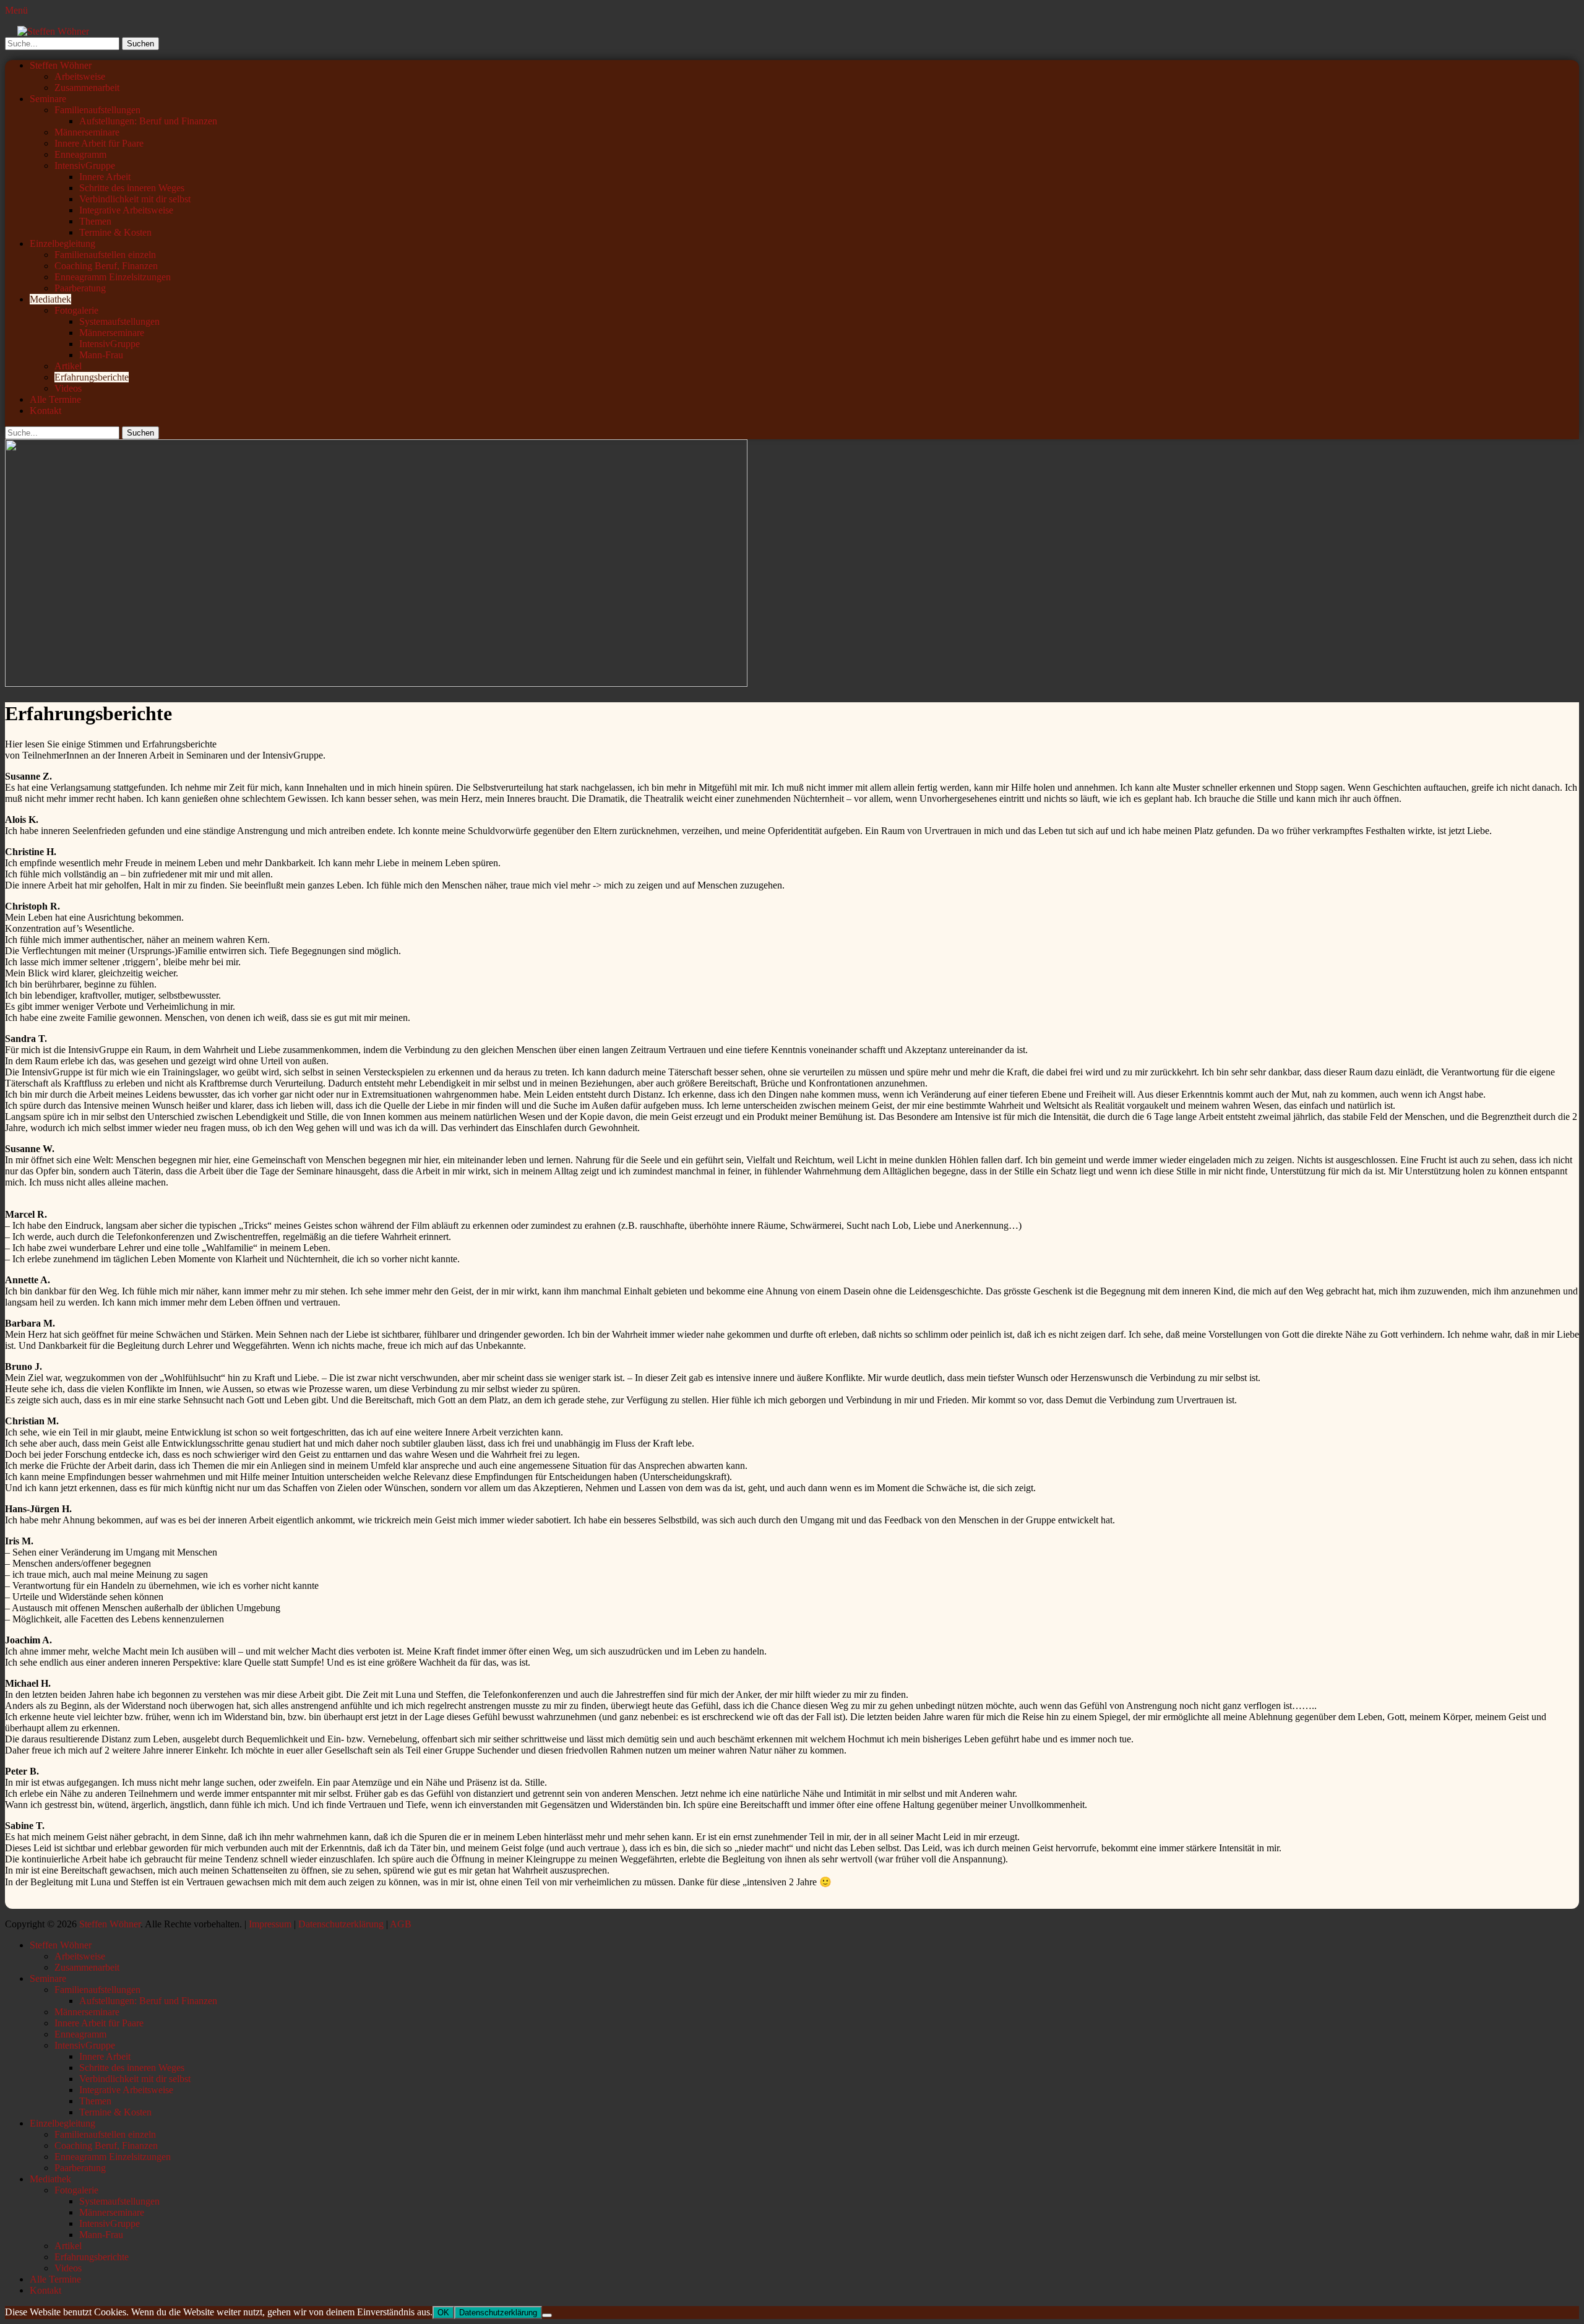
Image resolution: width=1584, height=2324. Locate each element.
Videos (68, 388)
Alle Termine (55, 399)
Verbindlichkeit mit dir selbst (135, 199)
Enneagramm (80, 154)
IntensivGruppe (85, 166)
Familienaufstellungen (97, 110)
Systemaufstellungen (119, 321)
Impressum (270, 1924)
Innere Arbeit (105, 177)
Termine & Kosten (115, 232)
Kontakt (45, 411)
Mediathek (50, 299)
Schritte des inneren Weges (132, 188)
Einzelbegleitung (62, 243)
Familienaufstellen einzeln (105, 255)
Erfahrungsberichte (92, 377)
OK (443, 2313)
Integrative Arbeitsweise (126, 210)
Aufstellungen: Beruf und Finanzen (148, 121)
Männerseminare (87, 132)
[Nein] (547, 2315)
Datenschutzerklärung (341, 1924)
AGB (401, 1924)
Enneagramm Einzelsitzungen (113, 277)
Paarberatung (80, 288)
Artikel (68, 366)
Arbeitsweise (80, 76)
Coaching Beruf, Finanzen (106, 266)
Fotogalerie (76, 310)
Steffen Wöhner (61, 65)
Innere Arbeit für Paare (99, 143)
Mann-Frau (101, 355)
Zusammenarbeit (87, 88)
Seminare (48, 99)
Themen (95, 221)
